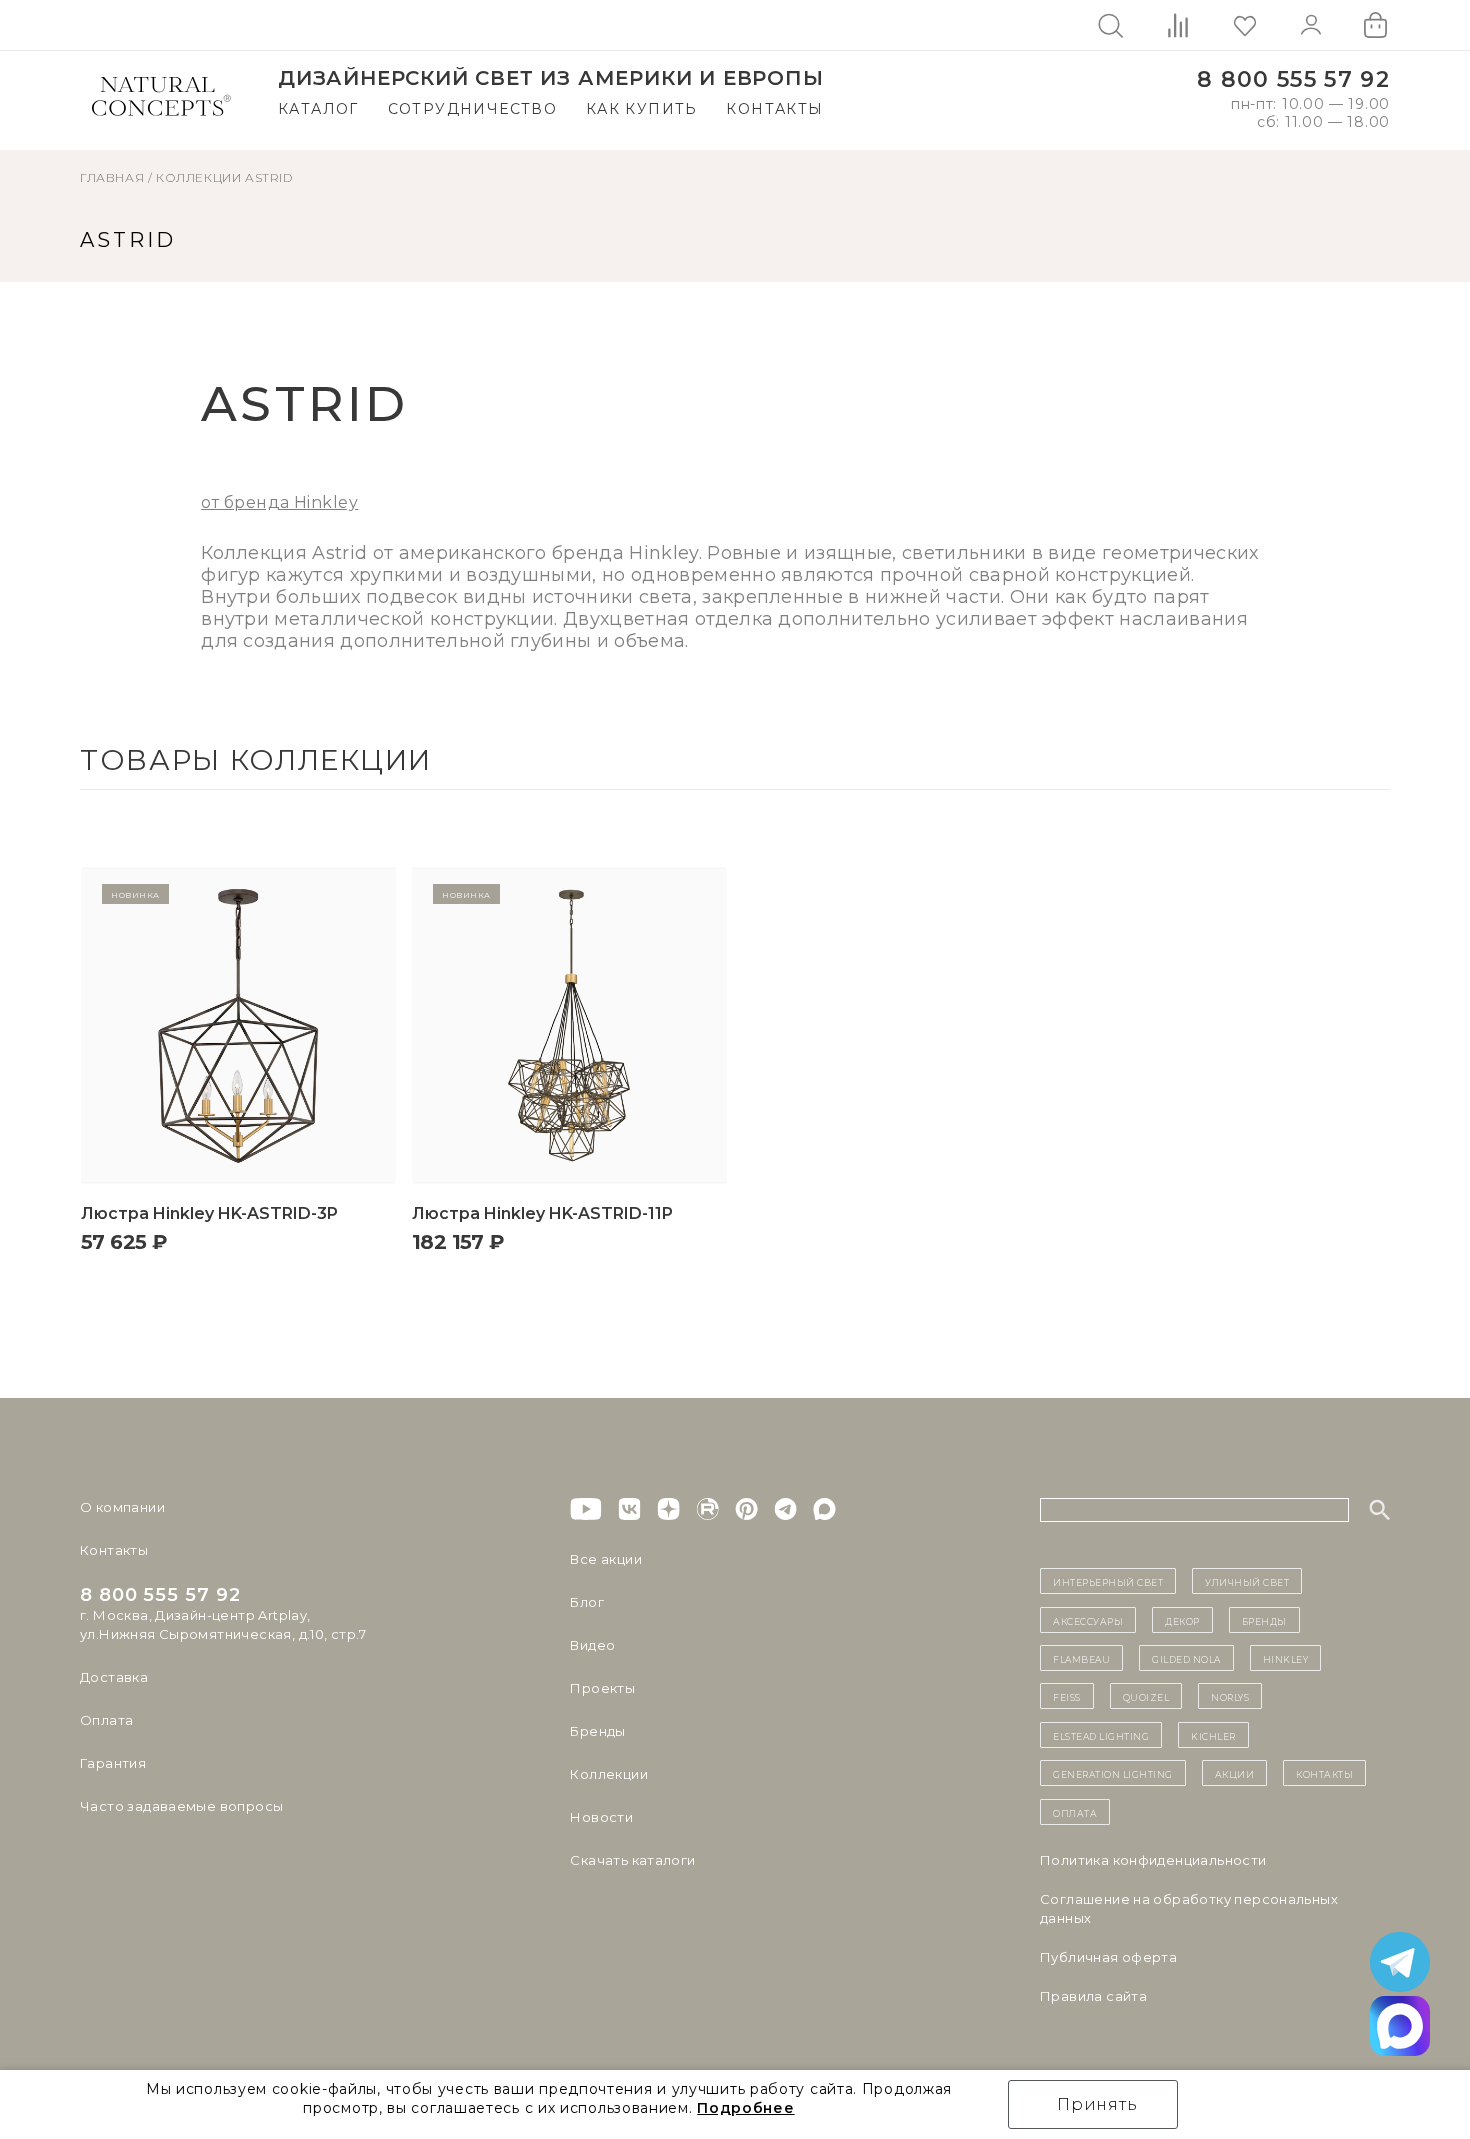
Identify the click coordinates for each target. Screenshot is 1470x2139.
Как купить (642, 109)
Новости (601, 1817)
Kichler (1213, 1735)
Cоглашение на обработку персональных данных (1189, 1908)
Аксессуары (1088, 1620)
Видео (592, 1645)
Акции (1235, 1773)
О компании (122, 1507)
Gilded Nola (1186, 1658)
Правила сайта (1093, 1996)
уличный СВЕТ (1247, 1581)
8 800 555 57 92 (1293, 79)
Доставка (114, 1677)
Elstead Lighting (1101, 1735)
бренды (1264, 1620)
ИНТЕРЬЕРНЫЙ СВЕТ (1108, 1581)
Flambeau (1081, 1658)
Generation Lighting (1113, 1773)
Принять (1097, 2104)
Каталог (318, 109)
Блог (587, 1602)
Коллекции (198, 177)
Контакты (774, 109)
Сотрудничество (473, 109)
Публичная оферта (1108, 1957)
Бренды (597, 1731)
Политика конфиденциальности (1153, 1860)
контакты (1324, 1773)
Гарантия (113, 1763)
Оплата (106, 1720)
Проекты (602, 1688)
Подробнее (745, 2108)
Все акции (606, 1559)
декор (1182, 1620)
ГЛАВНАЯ (112, 177)
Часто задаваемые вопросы (181, 1806)
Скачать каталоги (632, 1860)
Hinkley (1286, 1658)
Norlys (1230, 1696)
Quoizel (1146, 1696)
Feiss (1067, 1696)
